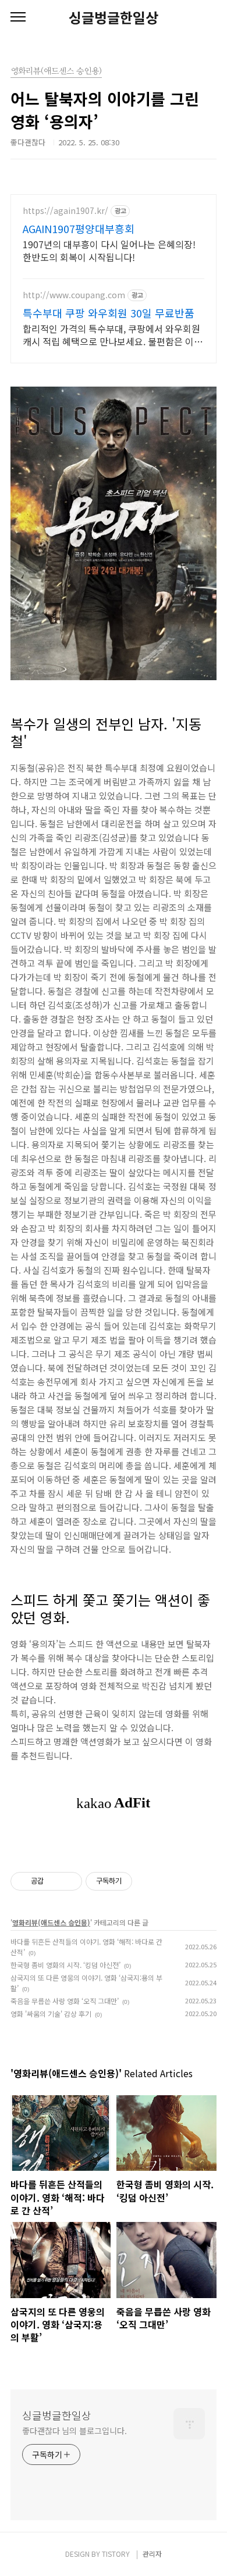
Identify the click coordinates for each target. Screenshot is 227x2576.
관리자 (152, 2554)
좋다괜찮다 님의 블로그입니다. (74, 2431)
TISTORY (116, 2554)
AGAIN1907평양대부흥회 (79, 228)
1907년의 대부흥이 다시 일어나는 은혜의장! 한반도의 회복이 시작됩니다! (109, 250)
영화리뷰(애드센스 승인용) (51, 1922)
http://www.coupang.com (74, 295)
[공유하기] (54, 1881)
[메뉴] (18, 17)
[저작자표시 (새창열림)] (137, 1881)
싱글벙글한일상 (114, 17)
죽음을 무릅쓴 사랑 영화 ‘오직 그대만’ (65, 2001)
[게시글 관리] (69, 1881)
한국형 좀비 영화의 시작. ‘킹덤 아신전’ (65, 1965)
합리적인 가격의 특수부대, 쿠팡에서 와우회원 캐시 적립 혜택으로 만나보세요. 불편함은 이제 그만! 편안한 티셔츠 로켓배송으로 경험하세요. (113, 335)
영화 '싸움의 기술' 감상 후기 (51, 2014)
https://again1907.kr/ (65, 211)
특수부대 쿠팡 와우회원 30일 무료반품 (109, 313)
